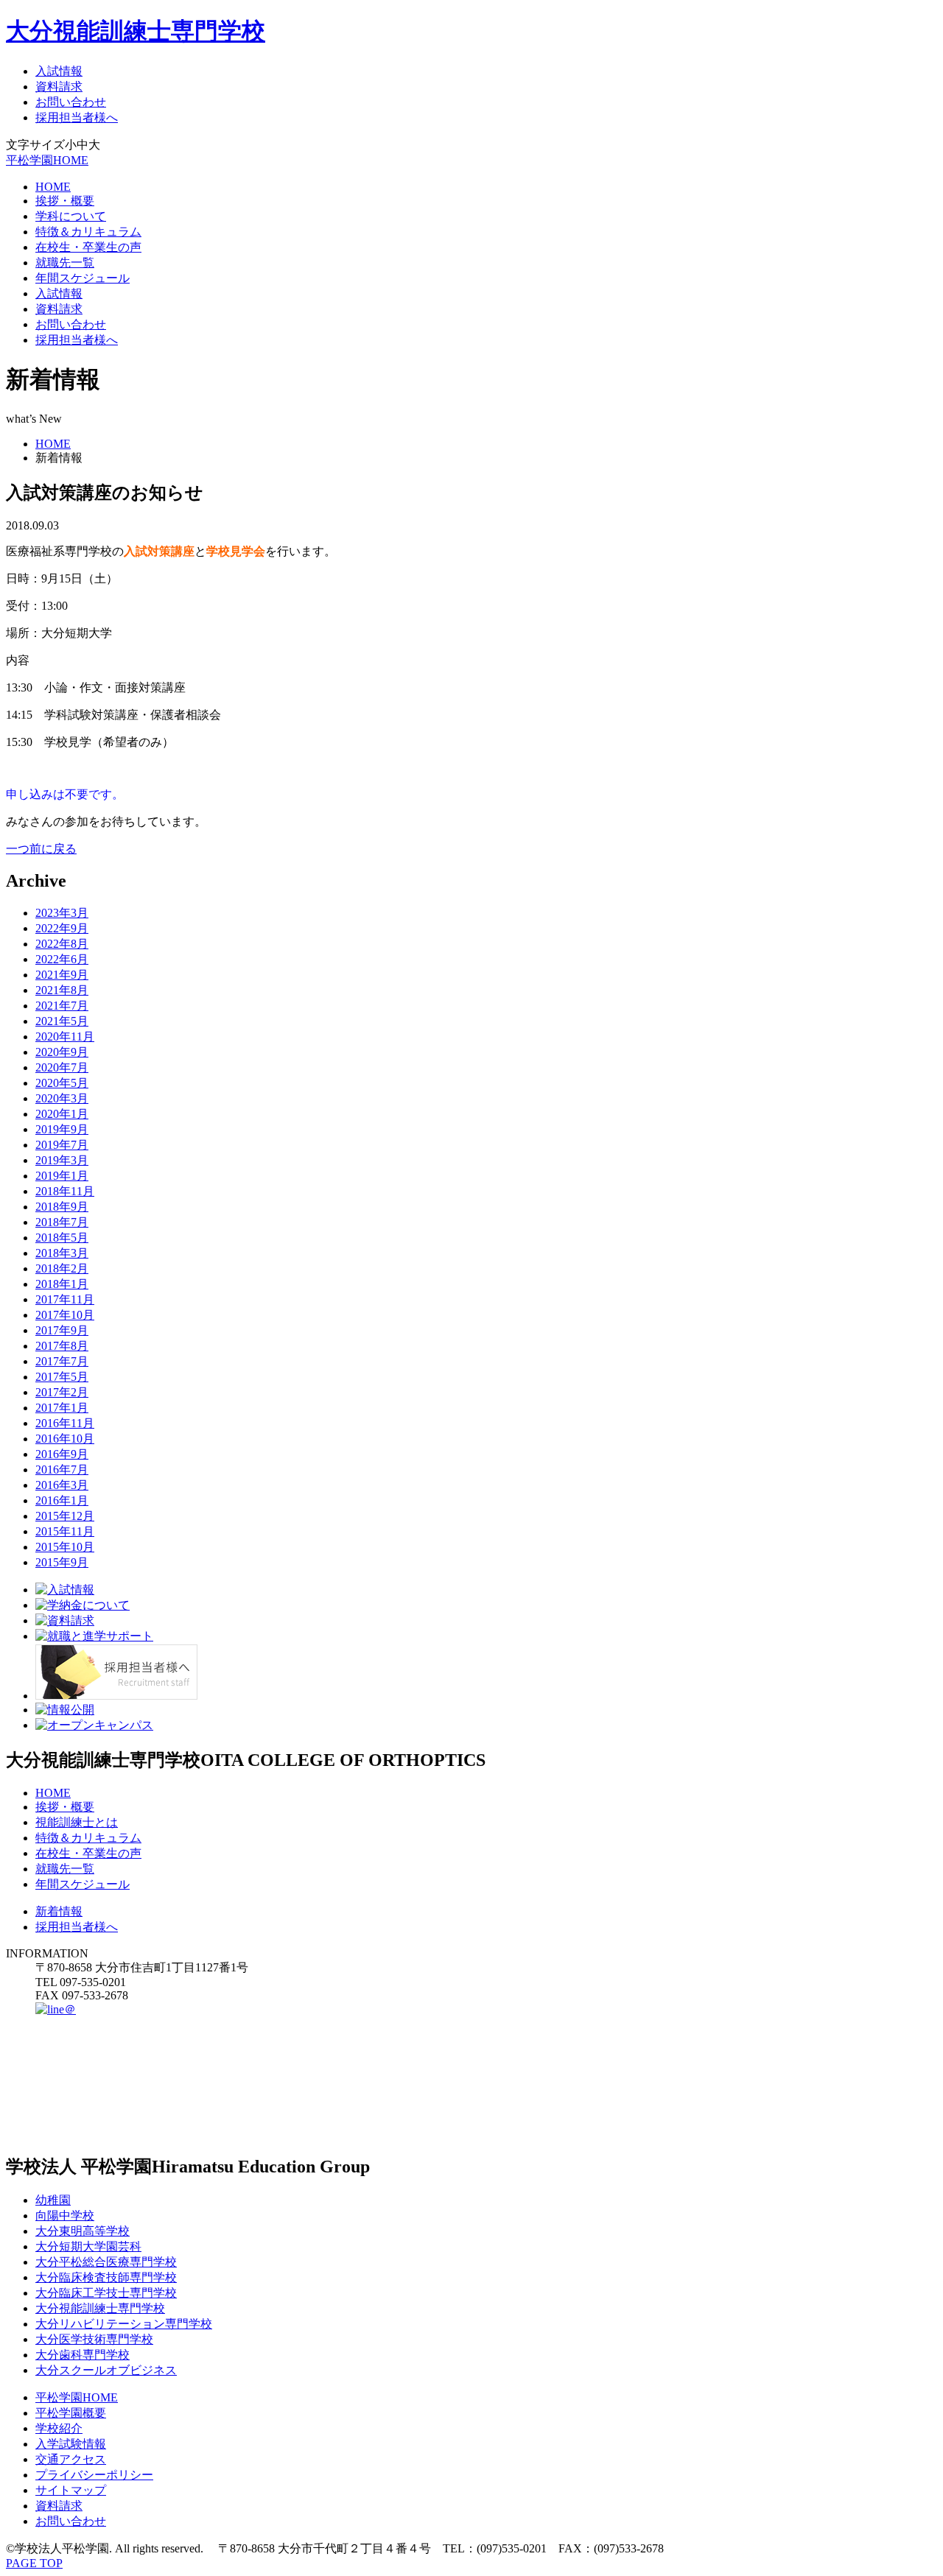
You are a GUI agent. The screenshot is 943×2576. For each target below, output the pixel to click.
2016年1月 (62, 1500)
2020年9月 (62, 1052)
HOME (53, 187)
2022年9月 (62, 928)
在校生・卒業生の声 (88, 247)
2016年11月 (65, 1423)
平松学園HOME (47, 160)
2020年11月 (65, 1037)
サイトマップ (71, 2490)
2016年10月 (65, 1439)
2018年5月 (62, 1238)
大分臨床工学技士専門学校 (106, 2293)
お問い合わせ (71, 102)
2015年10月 (65, 1547)
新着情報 (59, 1911)
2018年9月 (62, 1207)
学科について (71, 216)
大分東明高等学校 (83, 2231)
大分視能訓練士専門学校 (136, 31)
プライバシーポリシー (94, 2475)
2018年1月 (62, 1284)
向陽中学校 (65, 2216)
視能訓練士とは (77, 1822)
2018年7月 (62, 1222)
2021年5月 (62, 1021)
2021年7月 (62, 1006)
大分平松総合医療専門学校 (106, 2262)
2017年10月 (65, 1315)
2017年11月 (65, 1299)
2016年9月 (62, 1454)
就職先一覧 (65, 263)
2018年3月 (62, 1253)
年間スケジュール (83, 278)
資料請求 (59, 87)
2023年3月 (62, 913)
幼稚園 (53, 2200)
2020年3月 (62, 1098)
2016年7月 (62, 1470)
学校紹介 (59, 2428)
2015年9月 (62, 1562)
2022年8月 (62, 944)
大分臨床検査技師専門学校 (106, 2277)
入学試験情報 (71, 2444)
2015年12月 (65, 1516)
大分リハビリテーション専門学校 (124, 2324)
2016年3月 (62, 1485)
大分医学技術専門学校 (94, 2339)
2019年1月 (62, 1176)
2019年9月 (62, 1129)
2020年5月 (62, 1083)
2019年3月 (62, 1160)
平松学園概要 (71, 2413)
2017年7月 (62, 1361)
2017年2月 (62, 1392)
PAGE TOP (34, 2563)
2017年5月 (62, 1377)
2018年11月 (65, 1191)
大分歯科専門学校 (83, 2355)
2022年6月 (62, 959)
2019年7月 (62, 1145)
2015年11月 (65, 1531)
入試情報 (59, 71)
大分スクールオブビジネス (106, 2370)
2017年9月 (62, 1330)
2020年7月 (62, 1067)
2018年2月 (62, 1268)
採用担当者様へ (77, 117)
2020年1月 (62, 1114)
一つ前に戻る (41, 849)
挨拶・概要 (65, 201)
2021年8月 (62, 990)
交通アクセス (71, 2459)
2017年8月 (62, 1346)
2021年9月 (62, 975)
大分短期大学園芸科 (88, 2246)
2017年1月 (62, 1408)
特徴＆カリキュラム (88, 232)
